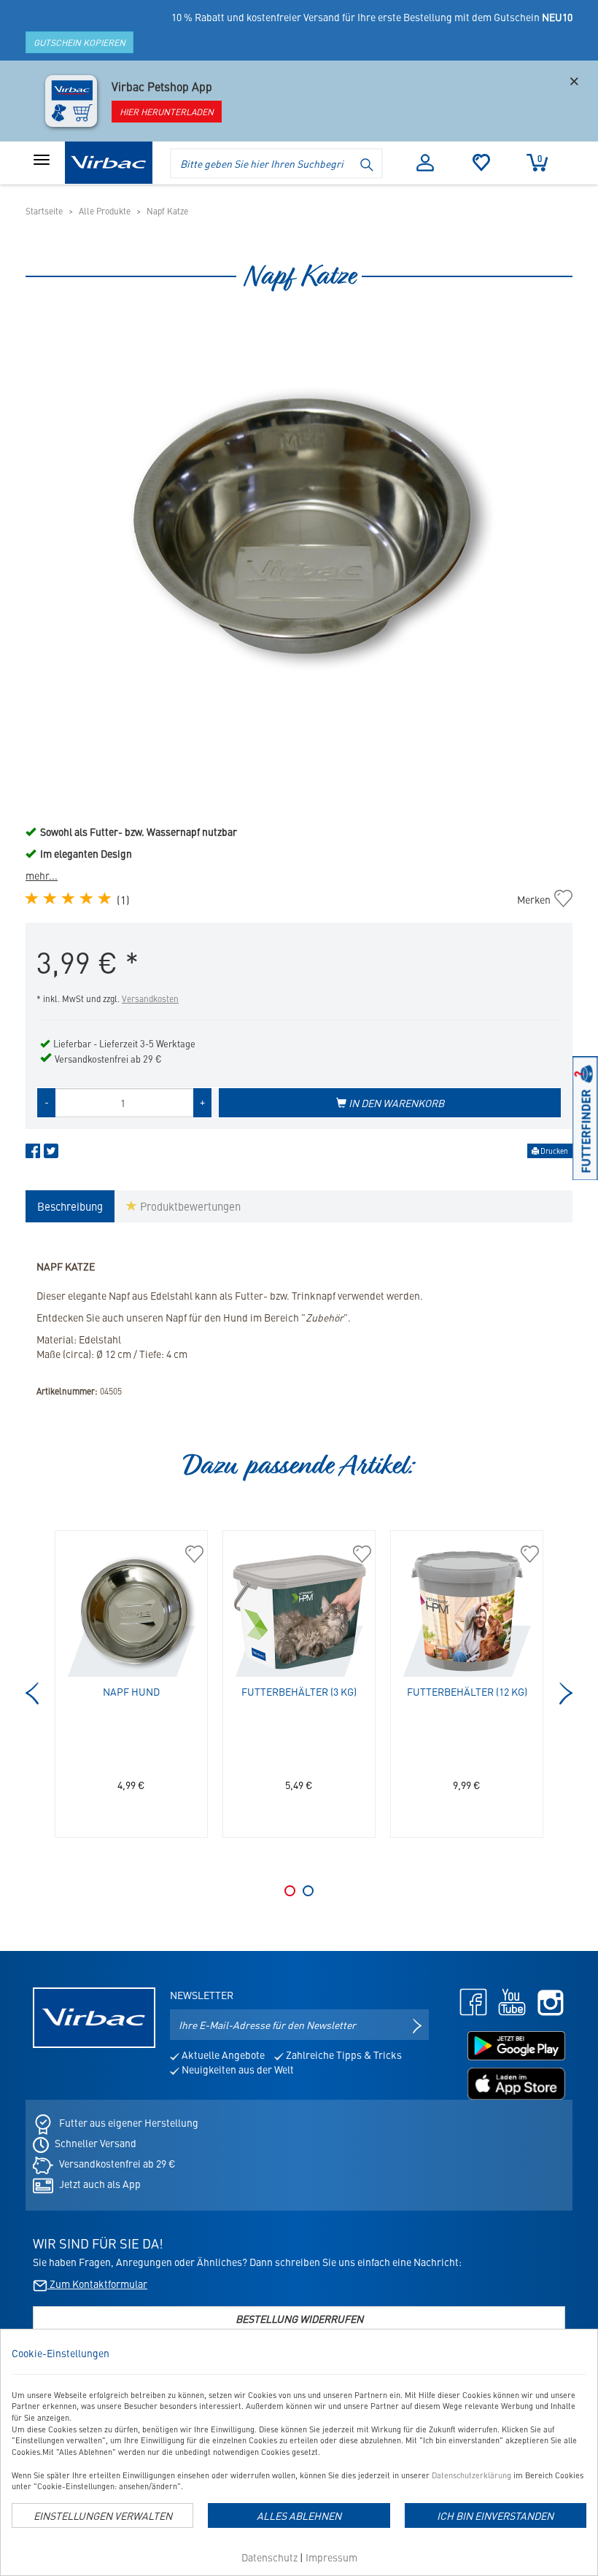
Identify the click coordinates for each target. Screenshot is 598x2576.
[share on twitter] (51, 1154)
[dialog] (299, 2452)
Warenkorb (540, 158)
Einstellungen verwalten (103, 2515)
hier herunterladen (167, 112)
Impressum (331, 2557)
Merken (541, 899)
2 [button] (308, 1891)
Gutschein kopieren (79, 42)
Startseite (44, 211)
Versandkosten (150, 998)
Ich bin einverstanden (495, 2515)
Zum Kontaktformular (97, 2284)
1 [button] (290, 1891)
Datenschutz (269, 2557)
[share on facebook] (33, 1154)
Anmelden (426, 163)
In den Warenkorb (395, 1103)
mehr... (42, 875)
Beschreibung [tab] (70, 1206)
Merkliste (482, 163)
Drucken (554, 1151)
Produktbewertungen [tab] (189, 1206)
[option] (299, 532)
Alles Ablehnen (299, 2515)
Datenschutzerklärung (471, 2475)
